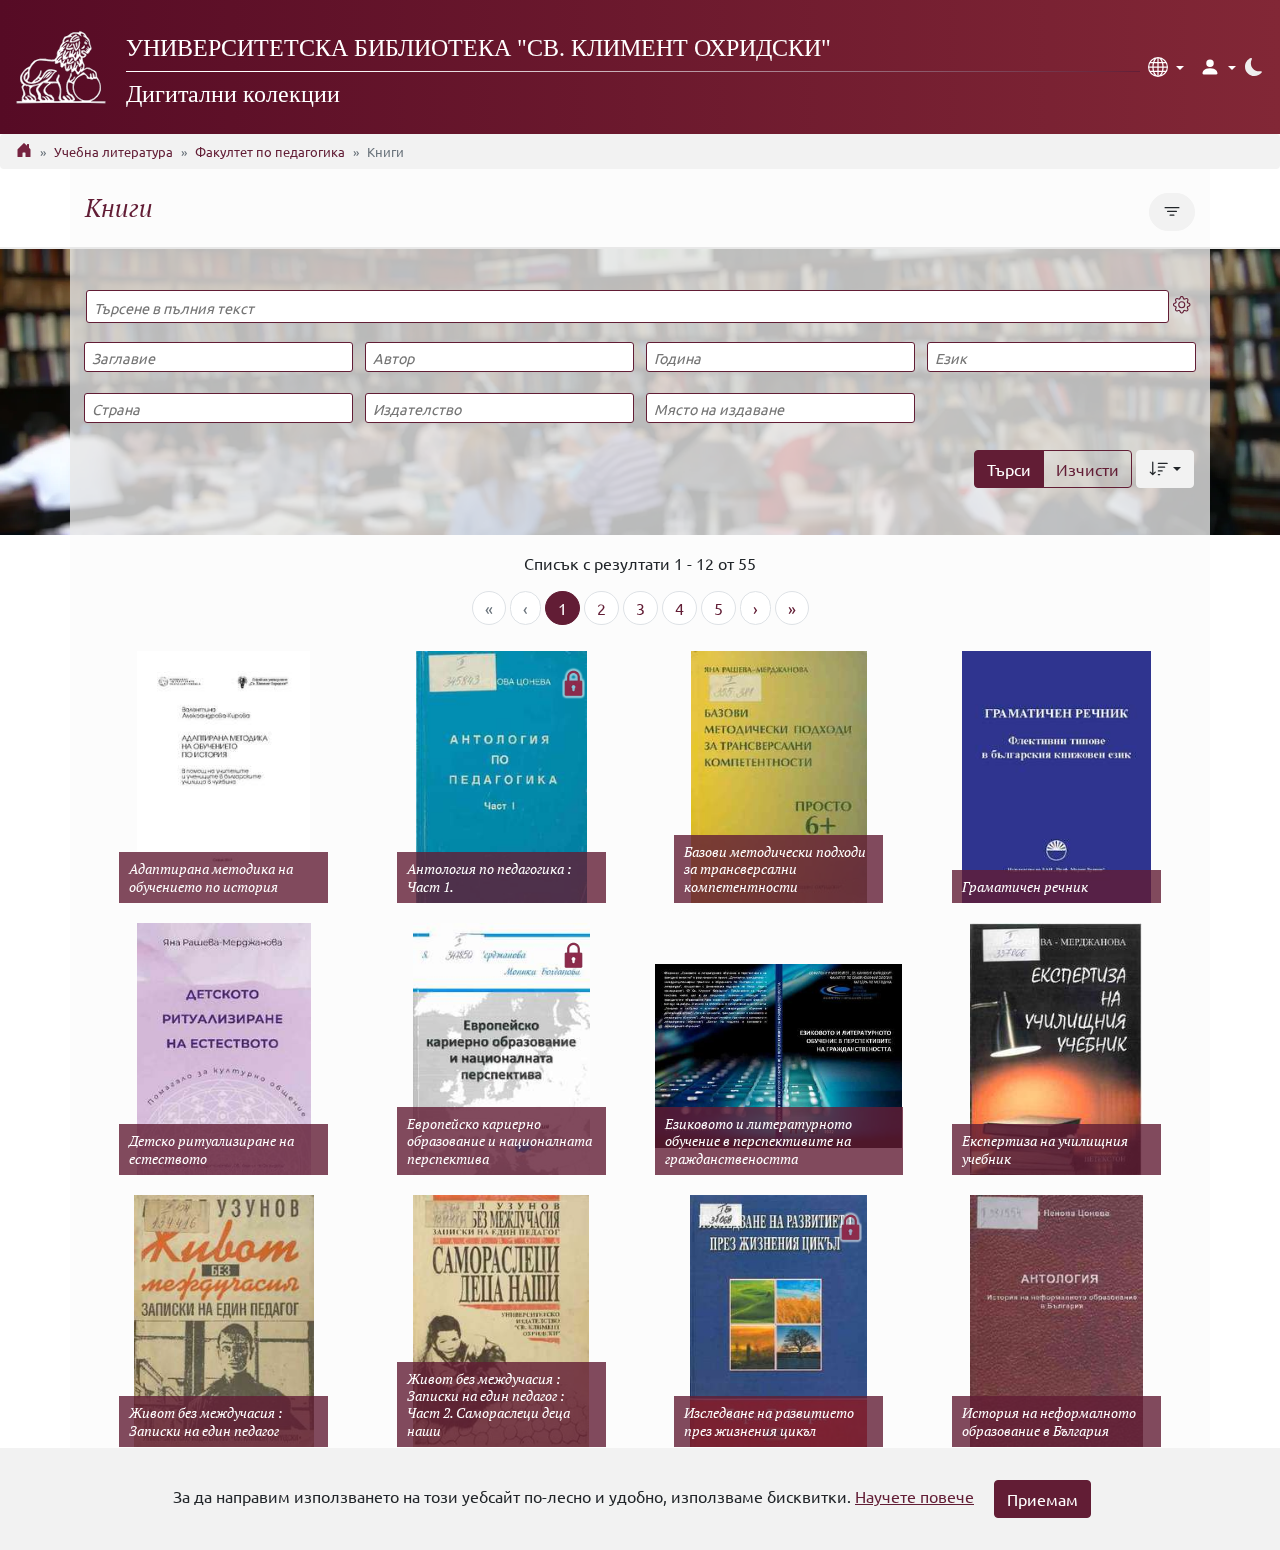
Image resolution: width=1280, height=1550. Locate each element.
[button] (1166, 67)
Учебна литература (113, 151)
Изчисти (1087, 469)
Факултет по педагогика (270, 151)
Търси (1009, 469)
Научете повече (914, 1496)
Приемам (1042, 1499)
